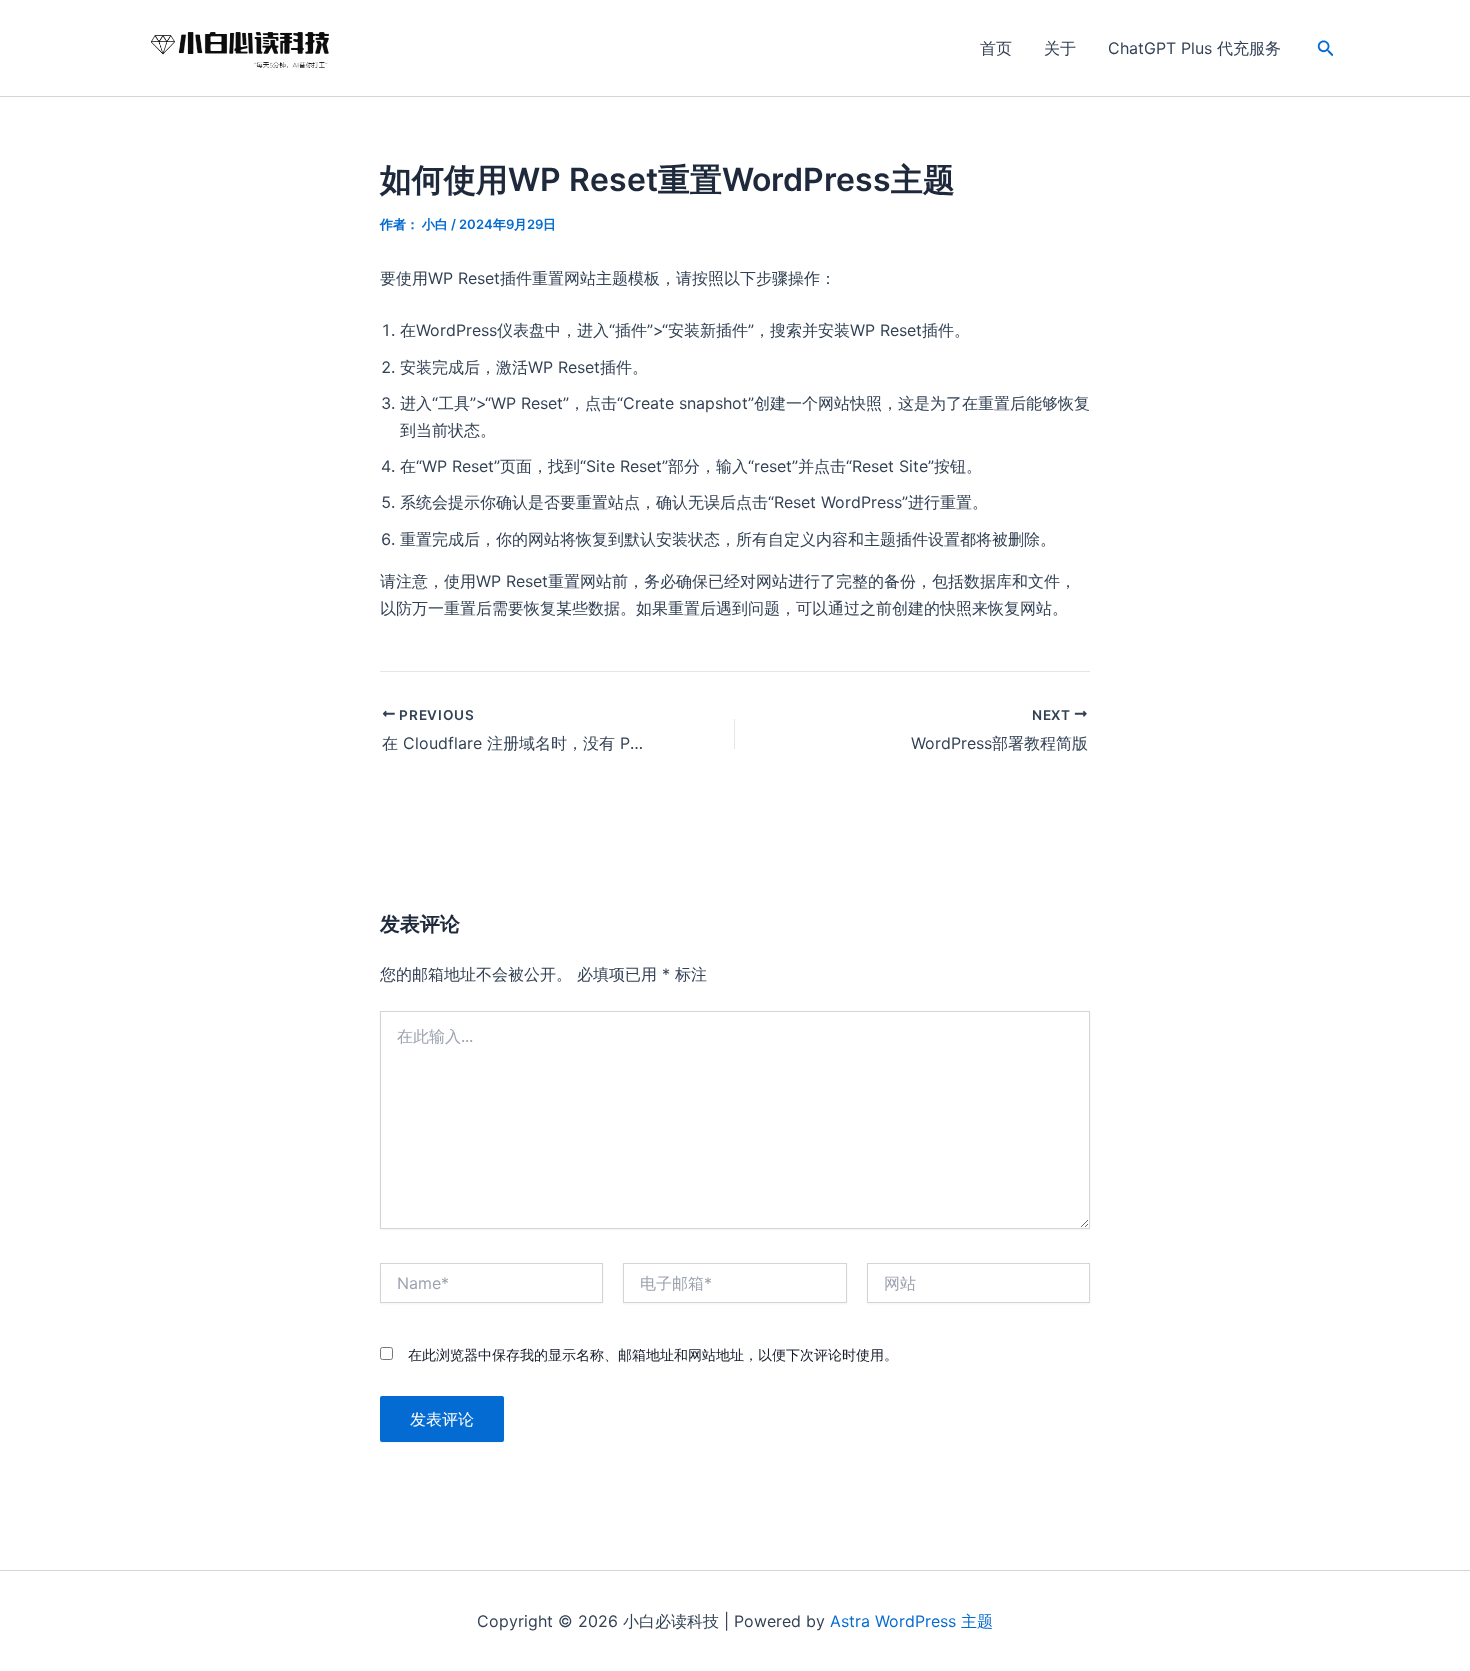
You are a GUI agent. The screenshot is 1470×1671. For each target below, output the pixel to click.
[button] (1326, 48)
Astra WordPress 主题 (911, 1621)
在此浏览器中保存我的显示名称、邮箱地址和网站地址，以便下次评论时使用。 (653, 1354)
